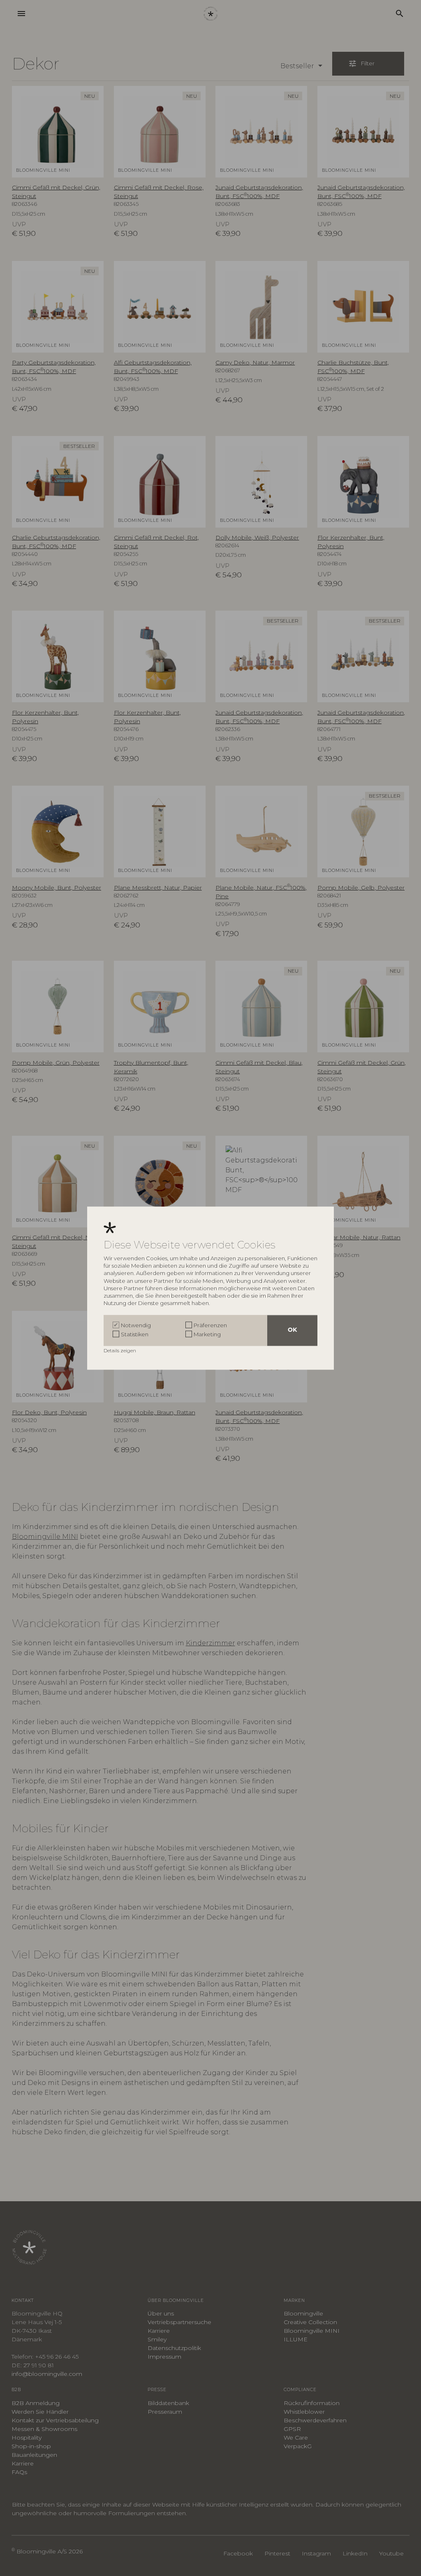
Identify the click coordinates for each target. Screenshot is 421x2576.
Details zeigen (120, 1350)
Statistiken (135, 1335)
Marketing (207, 1335)
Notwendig (136, 1325)
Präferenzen (210, 1325)
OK (292, 1330)
